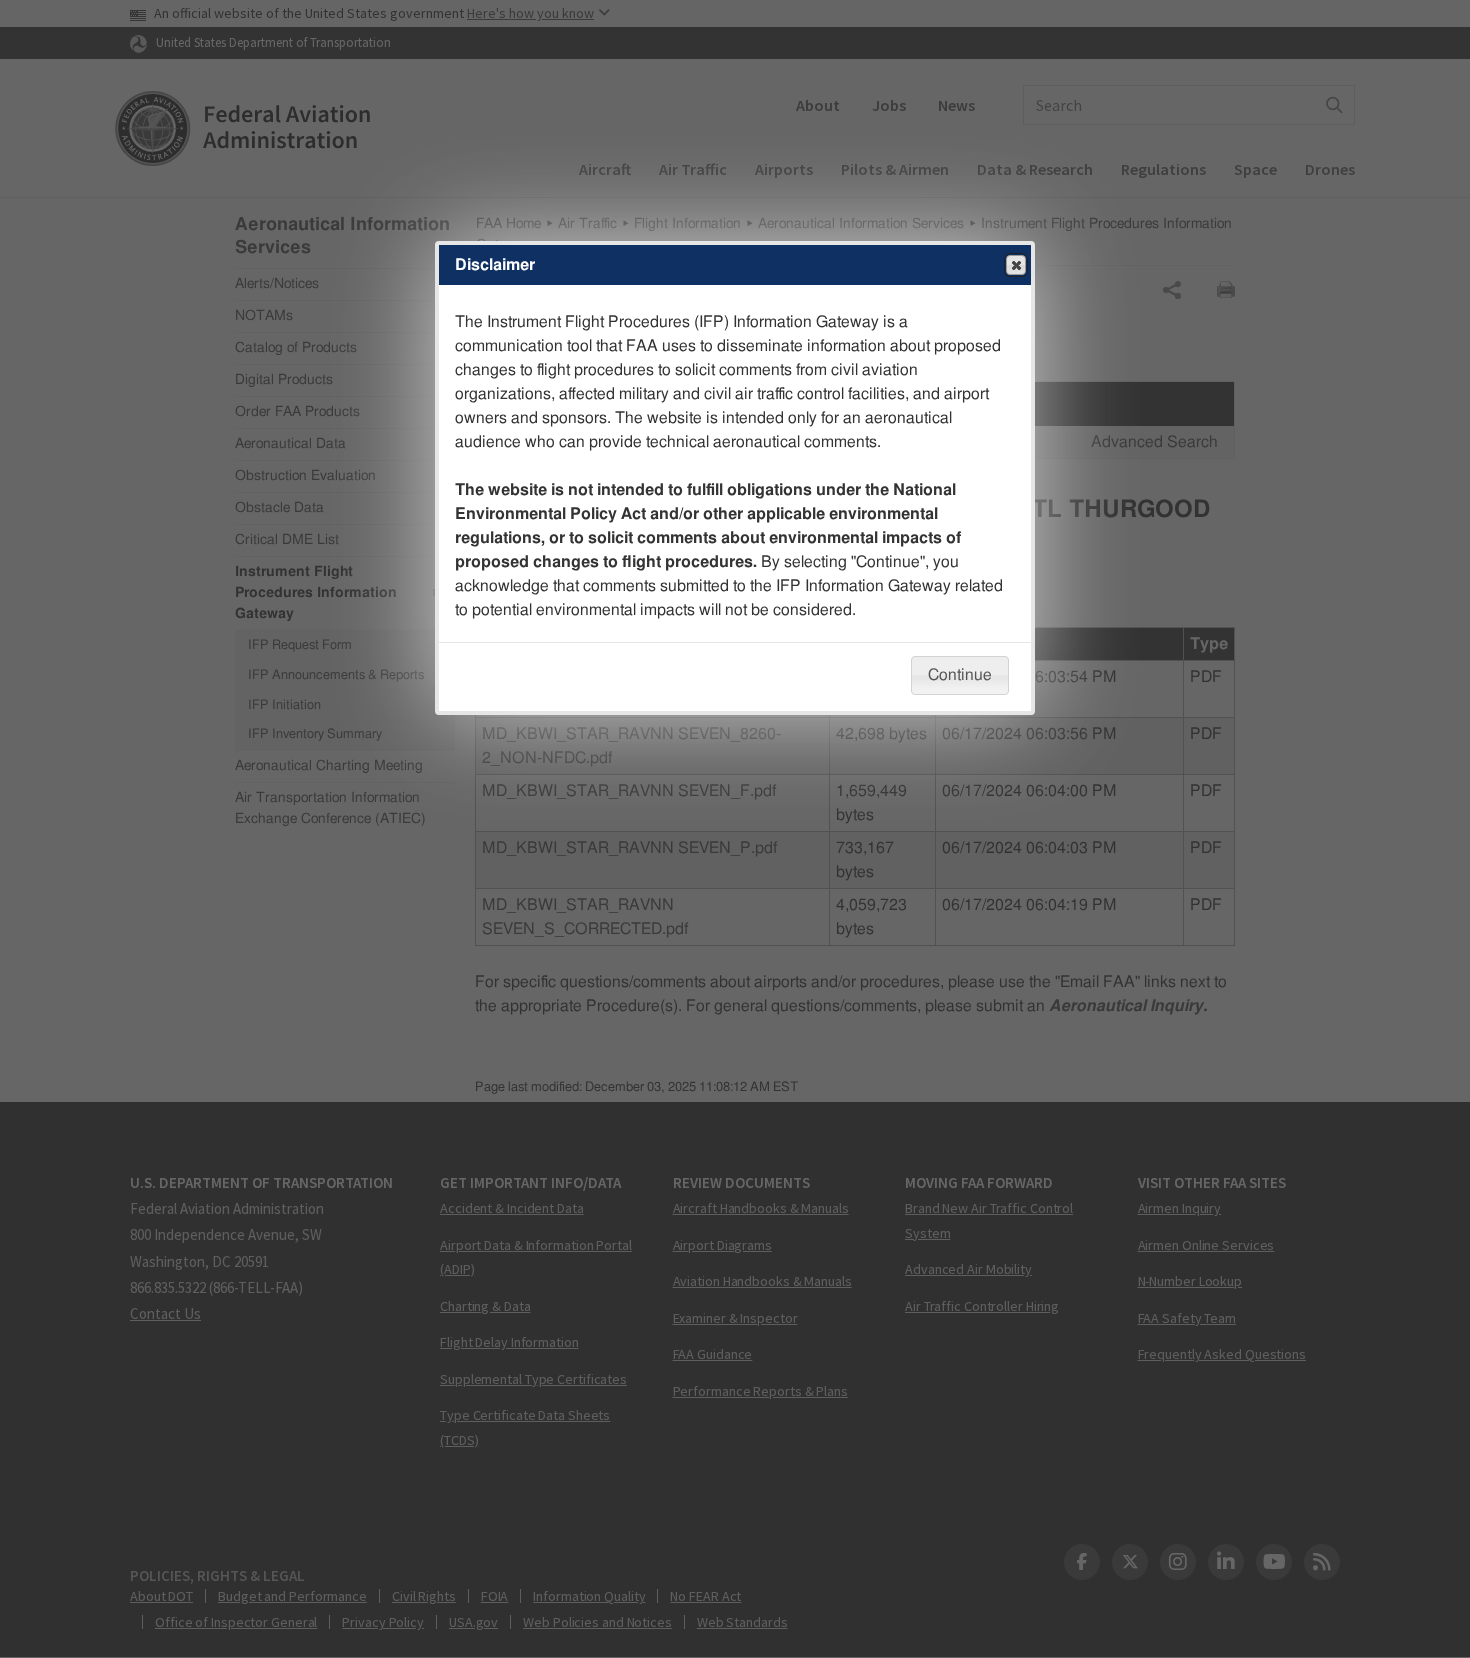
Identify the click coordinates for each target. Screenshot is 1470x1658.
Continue (960, 675)
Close (1016, 265)
